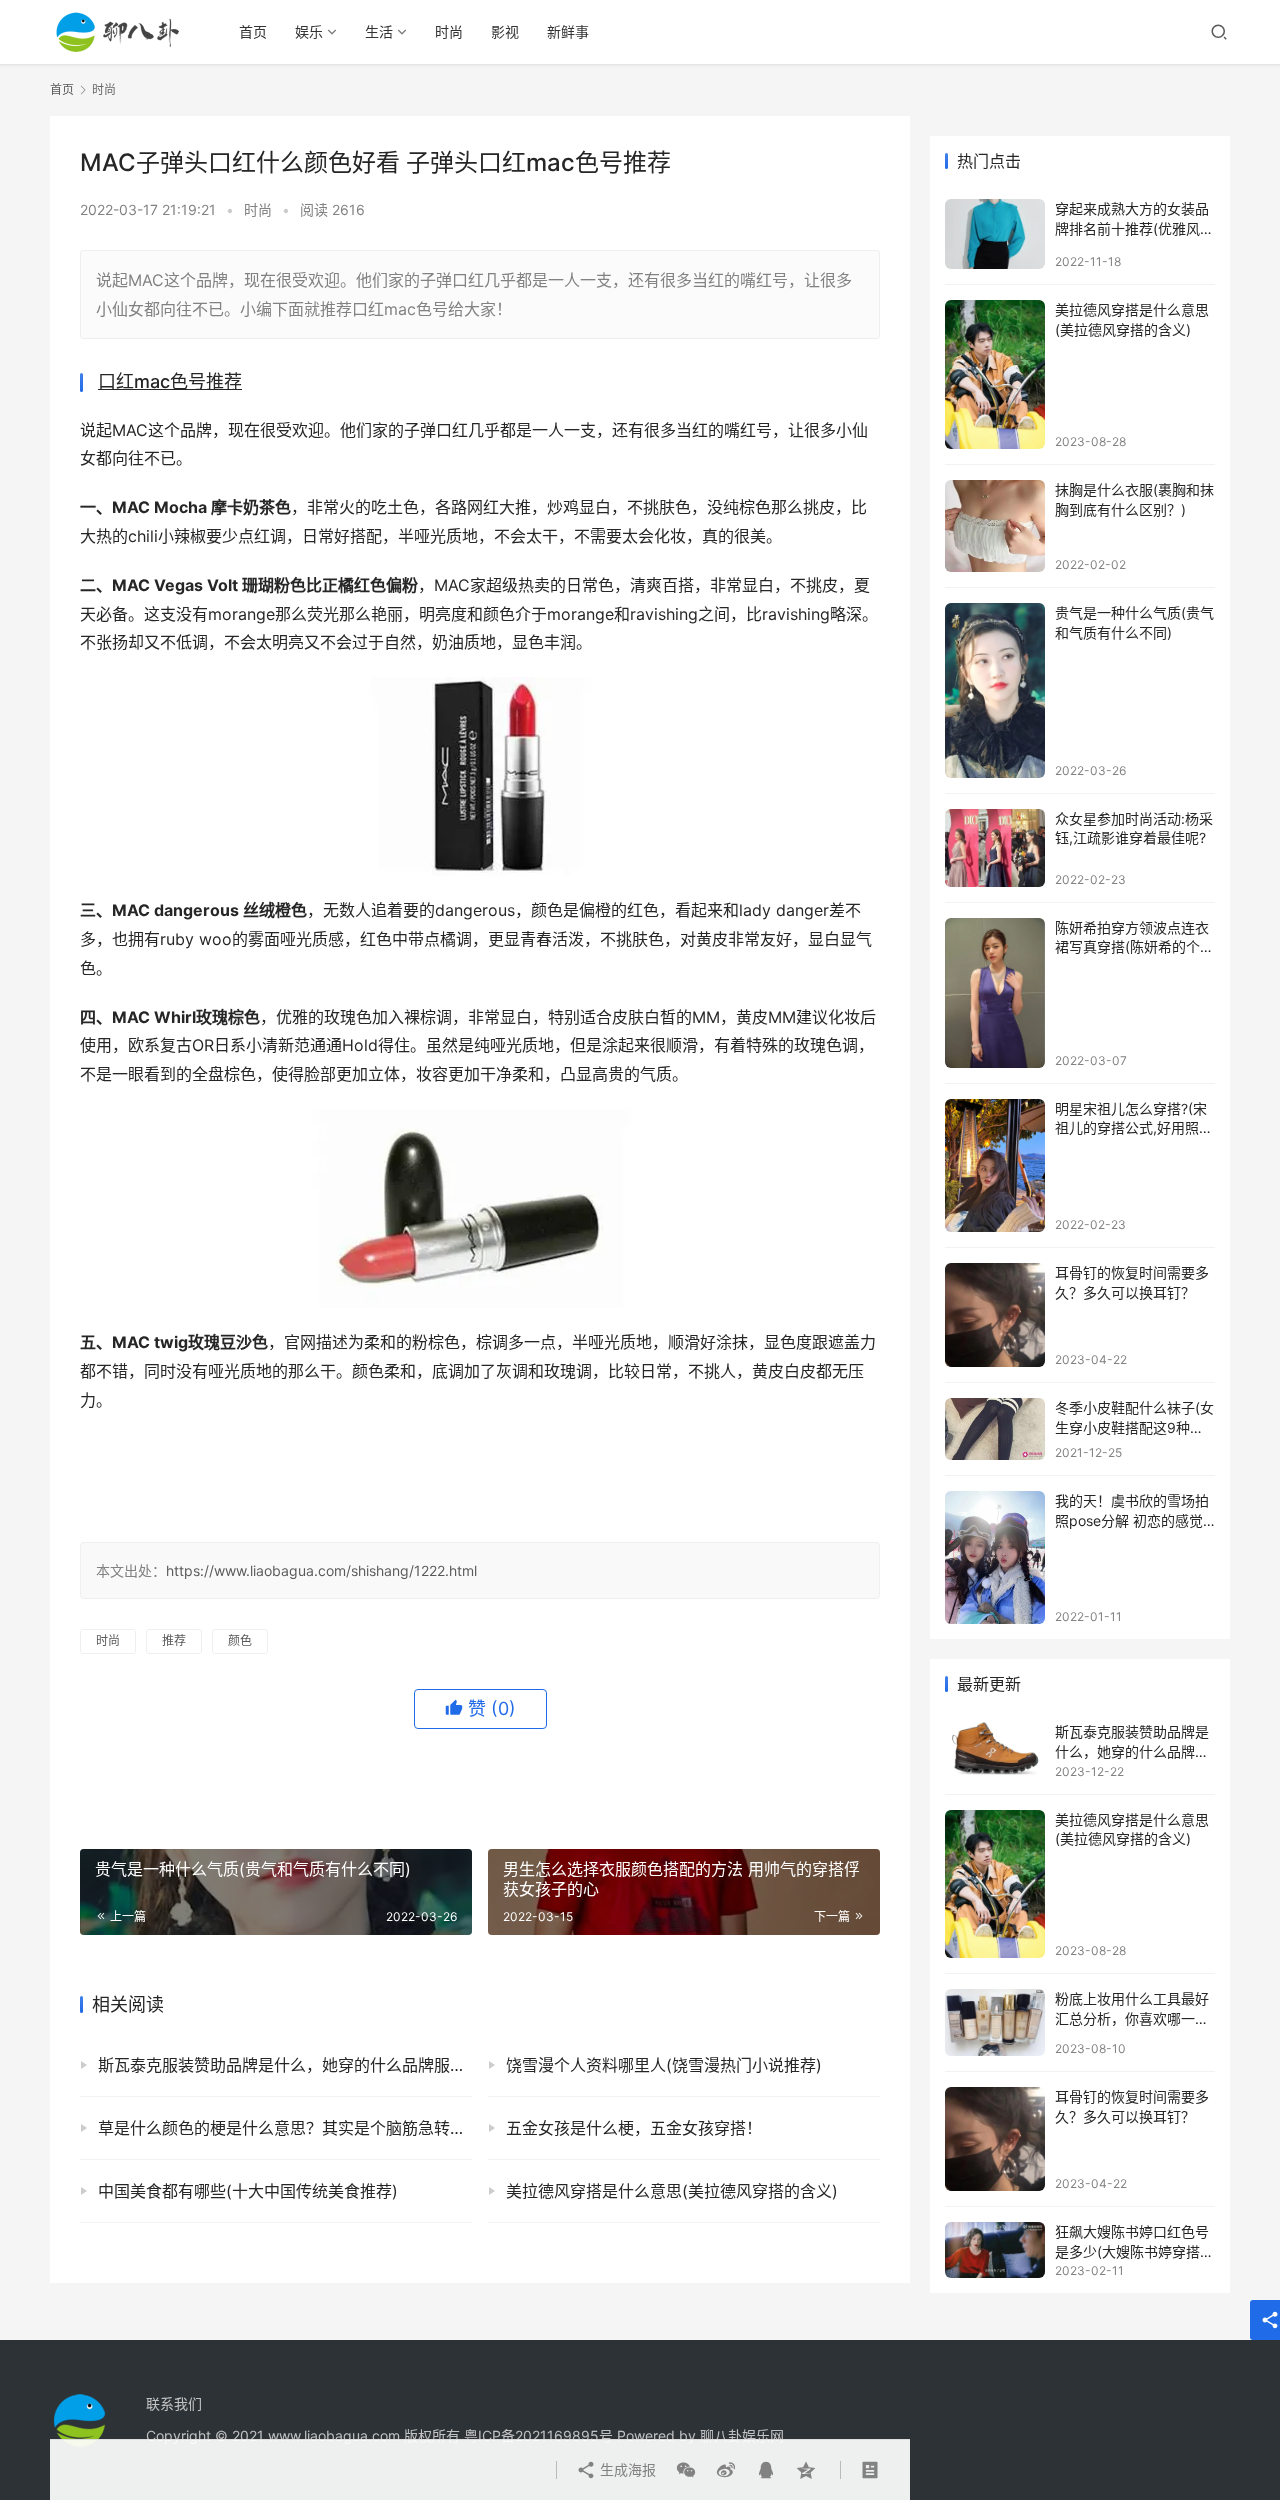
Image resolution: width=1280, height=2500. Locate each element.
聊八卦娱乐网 (742, 2435)
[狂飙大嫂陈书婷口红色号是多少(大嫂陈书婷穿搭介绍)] (995, 2250)
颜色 (240, 1640)
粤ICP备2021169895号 (538, 2435)
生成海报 (626, 2469)
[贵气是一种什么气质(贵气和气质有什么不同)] (995, 690)
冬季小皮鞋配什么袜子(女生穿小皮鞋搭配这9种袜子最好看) (1134, 1427)
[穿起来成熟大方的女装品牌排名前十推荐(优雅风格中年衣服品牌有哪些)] (995, 234)
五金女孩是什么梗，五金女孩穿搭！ (634, 2128)
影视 (505, 31)
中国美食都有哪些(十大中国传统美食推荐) (248, 2191)
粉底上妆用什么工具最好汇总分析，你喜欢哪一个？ (1132, 2018)
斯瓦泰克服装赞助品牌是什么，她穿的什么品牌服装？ (285, 2065)
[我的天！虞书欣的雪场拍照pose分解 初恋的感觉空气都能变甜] (995, 1557)
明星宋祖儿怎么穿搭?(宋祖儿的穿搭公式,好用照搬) (1131, 1128)
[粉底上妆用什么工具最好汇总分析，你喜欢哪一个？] (995, 2022)
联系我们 (174, 2403)
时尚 (449, 31)
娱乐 (309, 31)
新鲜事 (568, 31)
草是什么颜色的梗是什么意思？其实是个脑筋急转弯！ (285, 2128)
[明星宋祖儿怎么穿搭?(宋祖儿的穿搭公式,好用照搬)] (995, 1165)
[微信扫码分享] (686, 2470)
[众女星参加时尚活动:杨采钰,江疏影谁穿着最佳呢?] (995, 848)
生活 (379, 31)
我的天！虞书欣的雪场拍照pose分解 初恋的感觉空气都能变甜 (1132, 1520)
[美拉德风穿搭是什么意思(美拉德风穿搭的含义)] (995, 374)
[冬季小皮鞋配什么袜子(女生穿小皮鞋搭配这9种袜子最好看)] (995, 1429)
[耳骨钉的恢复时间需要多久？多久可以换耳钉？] (995, 1315)
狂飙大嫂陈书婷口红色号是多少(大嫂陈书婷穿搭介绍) (1134, 2251)
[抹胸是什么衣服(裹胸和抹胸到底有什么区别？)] (995, 526)
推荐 (174, 1640)
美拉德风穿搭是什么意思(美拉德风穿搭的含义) (672, 2191)
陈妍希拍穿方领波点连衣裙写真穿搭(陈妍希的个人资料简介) (1134, 947)
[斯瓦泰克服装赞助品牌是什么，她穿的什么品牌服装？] (995, 1750)
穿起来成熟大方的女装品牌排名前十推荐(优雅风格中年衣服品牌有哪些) (1134, 228)
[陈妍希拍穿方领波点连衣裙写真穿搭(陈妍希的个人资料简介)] (995, 993)
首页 (253, 31)
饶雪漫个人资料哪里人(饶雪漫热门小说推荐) (664, 2065)
